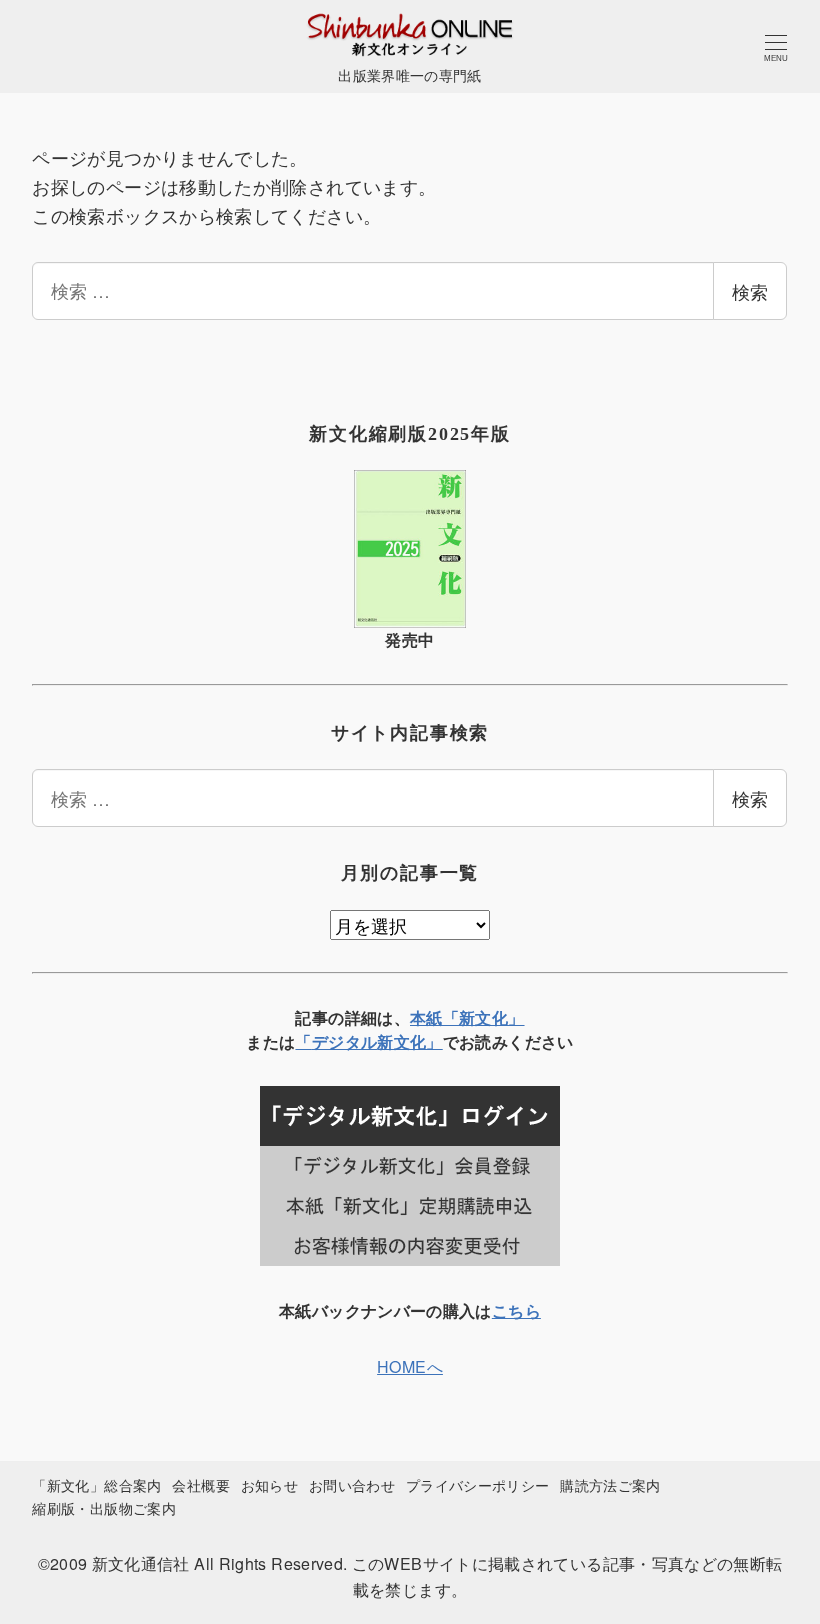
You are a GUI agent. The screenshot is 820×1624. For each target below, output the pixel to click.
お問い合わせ (352, 1484)
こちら (516, 1310)
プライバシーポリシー (478, 1484)
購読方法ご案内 (610, 1484)
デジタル (344, 1041)
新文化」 (409, 1041)
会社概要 (200, 1484)
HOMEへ (410, 1366)
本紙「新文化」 (467, 1017)
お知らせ (269, 1484)
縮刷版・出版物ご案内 (104, 1507)
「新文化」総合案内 (96, 1484)
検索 (750, 291)
